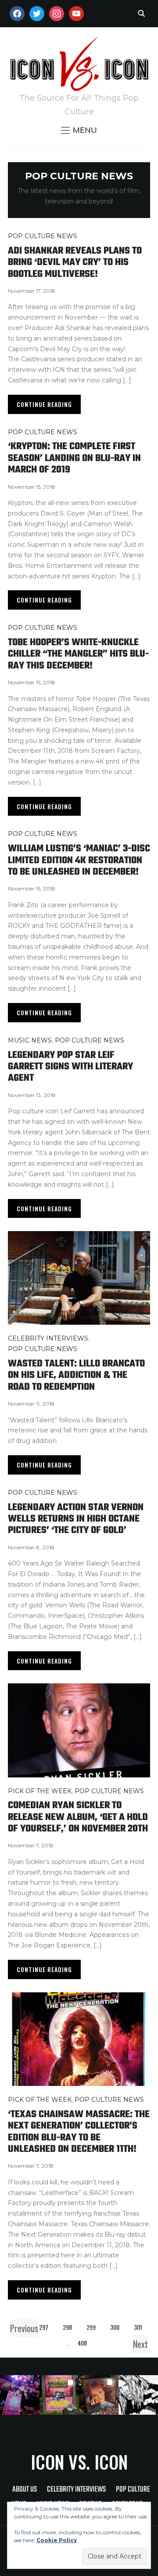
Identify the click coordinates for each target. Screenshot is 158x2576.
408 (82, 2343)
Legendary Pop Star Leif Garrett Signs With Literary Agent (70, 1067)
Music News (30, 1040)
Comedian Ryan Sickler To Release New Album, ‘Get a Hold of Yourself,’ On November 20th (78, 1817)
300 (115, 2327)
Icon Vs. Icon (79, 2462)
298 (67, 2327)
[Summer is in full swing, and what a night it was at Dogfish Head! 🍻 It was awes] (59, 2395)
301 (138, 2327)
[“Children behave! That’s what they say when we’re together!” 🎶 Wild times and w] (99, 2395)
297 (44, 2327)
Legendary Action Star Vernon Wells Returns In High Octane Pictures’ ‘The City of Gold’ (76, 1519)
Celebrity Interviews (48, 1338)
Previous (24, 2328)
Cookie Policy (57, 2540)
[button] (79, 130)
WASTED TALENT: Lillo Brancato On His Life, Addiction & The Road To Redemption (76, 1375)
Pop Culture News (43, 236)
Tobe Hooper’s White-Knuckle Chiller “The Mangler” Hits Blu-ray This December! (78, 654)
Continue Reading (44, 404)
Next (140, 2344)
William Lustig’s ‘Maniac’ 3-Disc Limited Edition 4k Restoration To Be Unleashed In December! (79, 860)
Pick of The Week (40, 1791)
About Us (25, 2490)
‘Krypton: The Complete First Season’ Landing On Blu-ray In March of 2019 (74, 458)
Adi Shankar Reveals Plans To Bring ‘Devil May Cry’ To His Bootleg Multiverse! (75, 263)
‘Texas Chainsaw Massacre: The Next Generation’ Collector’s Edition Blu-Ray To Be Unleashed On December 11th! (79, 2132)
